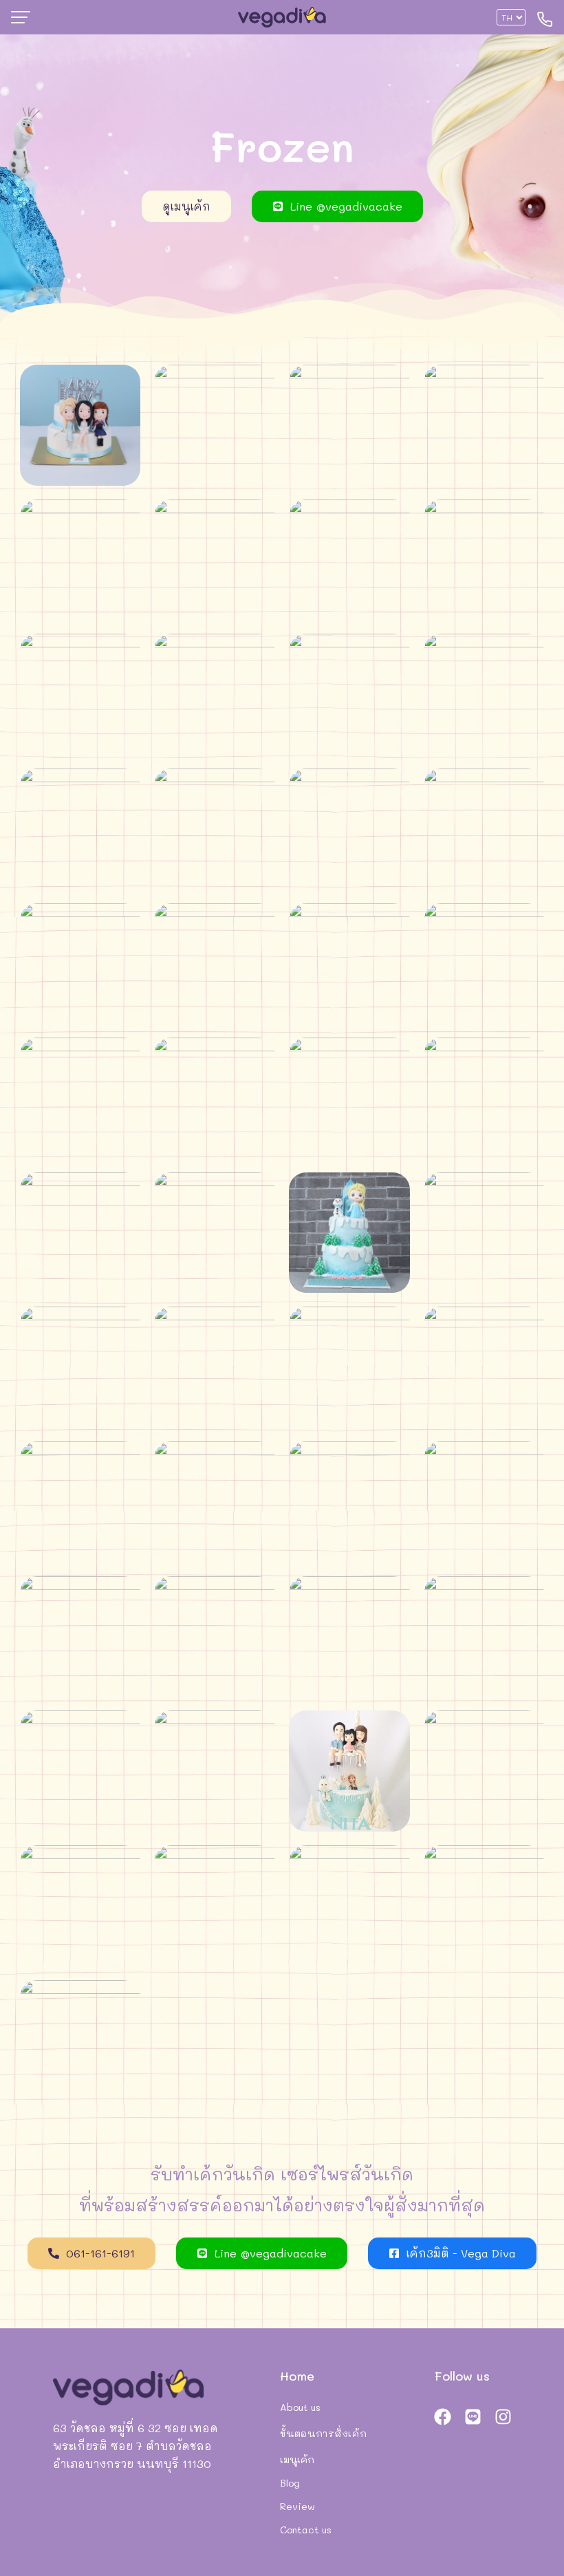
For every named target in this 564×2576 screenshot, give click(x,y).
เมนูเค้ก (297, 2459)
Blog (290, 2483)
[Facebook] (443, 2416)
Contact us (306, 2530)
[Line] (473, 2416)
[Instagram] (503, 2416)
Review (297, 2506)
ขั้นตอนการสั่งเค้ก (323, 2433)
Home (297, 2376)
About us (300, 2407)
